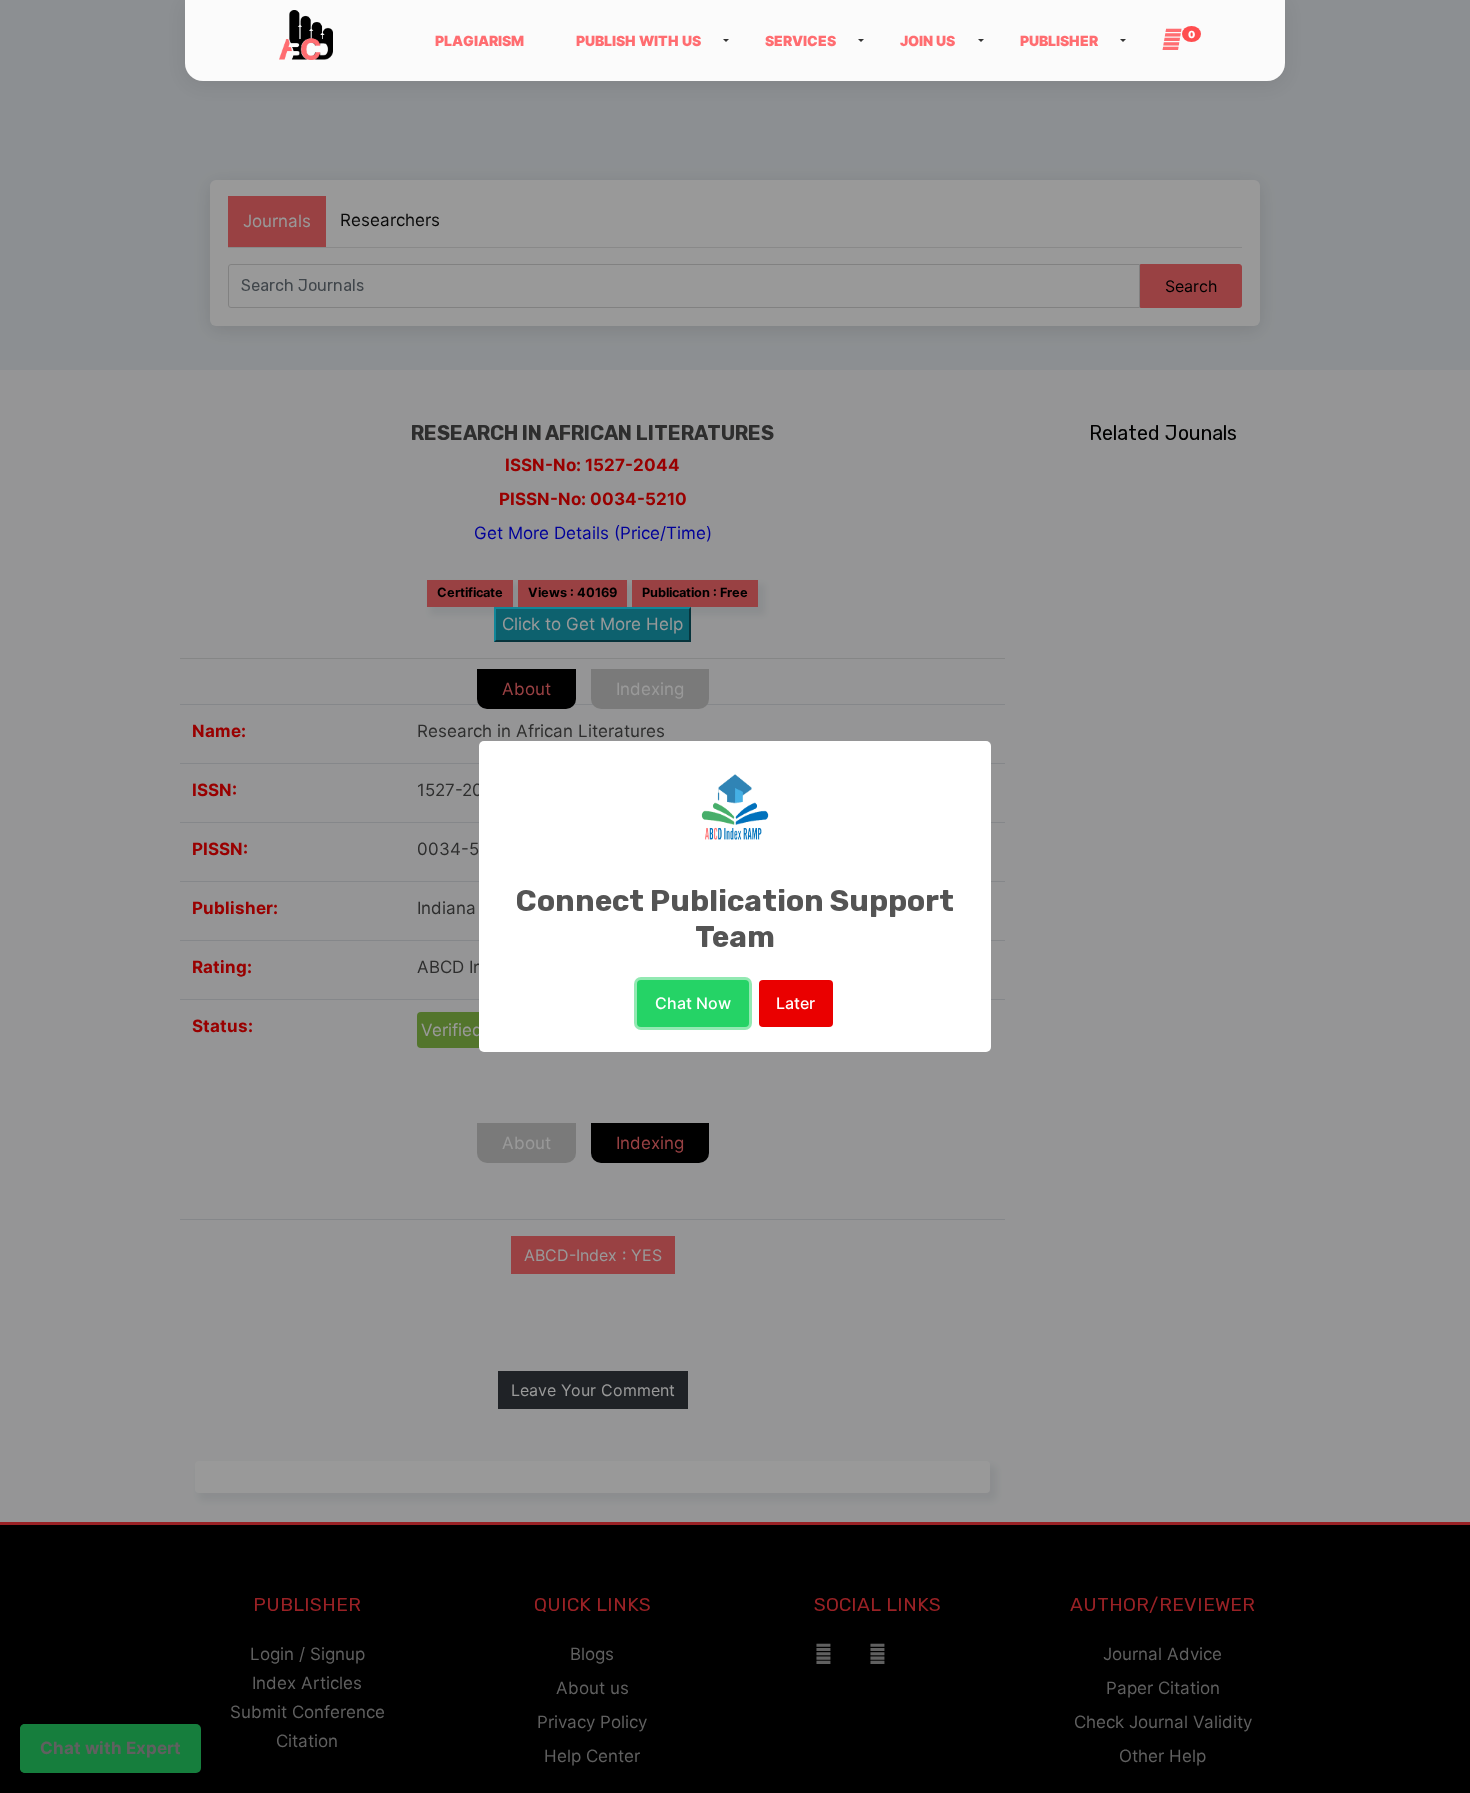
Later (795, 1003)
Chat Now (693, 1003)
